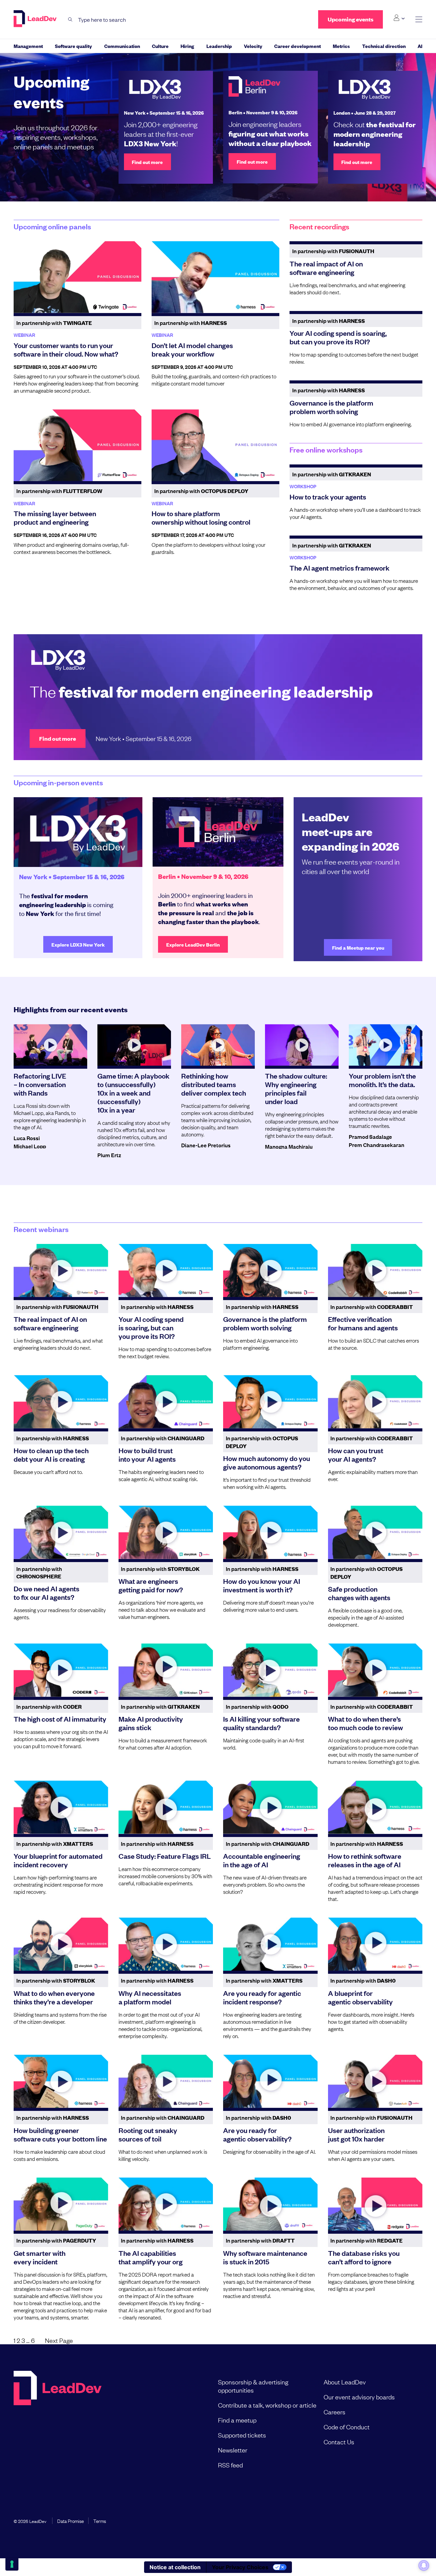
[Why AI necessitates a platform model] (166, 1944)
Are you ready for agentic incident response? (262, 1997)
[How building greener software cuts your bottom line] (61, 2081)
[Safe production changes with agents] (375, 1532)
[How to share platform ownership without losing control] (215, 445)
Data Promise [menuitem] (71, 2521)
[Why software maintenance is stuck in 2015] (270, 2204)
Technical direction (384, 46)
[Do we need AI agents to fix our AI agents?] (61, 1532)
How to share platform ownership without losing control (201, 517)
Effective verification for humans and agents (363, 1323)
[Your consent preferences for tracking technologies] (12, 2564)
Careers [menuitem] (334, 2412)
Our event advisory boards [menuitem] (359, 2397)
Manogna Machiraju (289, 1146)
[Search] (70, 20)
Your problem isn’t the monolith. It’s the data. (382, 1080)
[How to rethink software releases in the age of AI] (375, 1807)
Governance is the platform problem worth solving (331, 407)
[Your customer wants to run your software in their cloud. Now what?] (77, 277)
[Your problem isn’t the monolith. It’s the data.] (386, 1045)
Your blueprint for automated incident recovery (58, 1860)
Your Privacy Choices (240, 2567)
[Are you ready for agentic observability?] (270, 2081)
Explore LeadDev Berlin (193, 944)
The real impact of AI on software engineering (326, 268)
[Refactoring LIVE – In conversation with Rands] (50, 1045)
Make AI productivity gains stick (151, 1723)
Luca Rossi (27, 1138)
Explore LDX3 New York (78, 944)
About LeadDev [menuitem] (345, 2382)
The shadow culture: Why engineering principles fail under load (296, 1088)
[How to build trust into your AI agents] (166, 1401)
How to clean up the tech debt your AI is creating (51, 1454)
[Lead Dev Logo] (36, 19)
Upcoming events (351, 19)
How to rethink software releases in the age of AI (365, 1860)
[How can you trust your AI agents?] (375, 1401)
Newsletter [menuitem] (233, 2450)
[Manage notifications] (424, 2565)
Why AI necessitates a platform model (150, 1997)
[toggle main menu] (419, 20)
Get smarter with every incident (40, 2257)
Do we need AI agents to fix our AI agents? (46, 1593)
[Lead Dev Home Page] (58, 2423)
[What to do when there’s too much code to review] (375, 1670)
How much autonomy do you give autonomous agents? (267, 1462)
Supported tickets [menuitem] (242, 2435)
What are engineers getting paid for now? (151, 1585)
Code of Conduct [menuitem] (347, 2427)
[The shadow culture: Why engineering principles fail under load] (302, 1045)
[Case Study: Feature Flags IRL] (166, 1807)
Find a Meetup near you (358, 947)
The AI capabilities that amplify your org (151, 2257)
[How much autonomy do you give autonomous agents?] (270, 1401)
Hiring (187, 46)
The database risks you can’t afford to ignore (364, 2257)
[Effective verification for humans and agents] (375, 1270)
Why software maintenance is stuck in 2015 (265, 2257)
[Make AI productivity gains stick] (166, 1670)
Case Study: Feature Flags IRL (165, 1856)
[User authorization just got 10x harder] (375, 2081)
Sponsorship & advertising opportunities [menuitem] (253, 2386)
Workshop (303, 486)
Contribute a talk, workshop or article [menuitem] (267, 2405)
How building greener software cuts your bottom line (60, 2134)
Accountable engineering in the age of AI (262, 1860)
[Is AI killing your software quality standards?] (270, 1670)
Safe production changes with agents (359, 1593)
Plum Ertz (109, 1155)
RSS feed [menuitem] (230, 2465)
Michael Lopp (30, 1146)
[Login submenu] (399, 18)
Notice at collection (175, 2567)
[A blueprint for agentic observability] (375, 1944)
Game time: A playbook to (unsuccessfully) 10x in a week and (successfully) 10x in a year (133, 1093)
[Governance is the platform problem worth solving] (270, 1270)
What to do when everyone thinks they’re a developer (54, 1997)
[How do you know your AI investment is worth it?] (270, 1532)
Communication (122, 46)
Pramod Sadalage (370, 1136)
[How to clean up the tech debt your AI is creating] (61, 1401)
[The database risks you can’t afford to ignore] (375, 2204)
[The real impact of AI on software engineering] (61, 1270)
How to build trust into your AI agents (147, 1454)
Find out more (147, 162)
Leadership (219, 46)
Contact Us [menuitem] (339, 2442)
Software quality (73, 46)
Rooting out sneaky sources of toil (148, 2134)
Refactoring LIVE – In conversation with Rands (40, 1084)
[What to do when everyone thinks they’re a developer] (61, 1944)
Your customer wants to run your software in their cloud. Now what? (66, 349)
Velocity (253, 46)
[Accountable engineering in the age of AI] (270, 1807)
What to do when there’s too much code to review (365, 1723)
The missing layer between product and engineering (55, 517)
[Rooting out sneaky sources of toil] (166, 2081)
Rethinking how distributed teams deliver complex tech (214, 1084)
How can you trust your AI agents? (356, 1454)
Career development (298, 46)
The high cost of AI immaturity (60, 1719)
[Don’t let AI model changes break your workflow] (215, 277)
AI (420, 46)
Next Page (59, 2340)
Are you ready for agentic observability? (257, 2134)
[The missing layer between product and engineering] (77, 445)
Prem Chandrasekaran (377, 1145)
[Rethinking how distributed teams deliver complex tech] (218, 1045)
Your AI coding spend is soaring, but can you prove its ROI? (338, 337)
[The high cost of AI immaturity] (61, 1670)
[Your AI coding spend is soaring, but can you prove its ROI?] (166, 1270)
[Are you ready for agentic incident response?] (270, 1944)
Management (28, 46)
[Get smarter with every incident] (61, 2204)
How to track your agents (328, 496)
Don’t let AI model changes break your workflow (192, 349)
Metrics (341, 46)
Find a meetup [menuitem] (237, 2420)
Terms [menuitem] (100, 2521)
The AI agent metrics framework (339, 568)
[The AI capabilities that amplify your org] (166, 2204)
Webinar (24, 335)
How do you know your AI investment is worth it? (262, 1585)
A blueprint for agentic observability (360, 1997)
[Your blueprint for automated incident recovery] (61, 1807)
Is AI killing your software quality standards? (261, 1723)
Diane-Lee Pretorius (206, 1145)
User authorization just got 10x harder (356, 2134)
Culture (160, 46)
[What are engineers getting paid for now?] (166, 1532)
